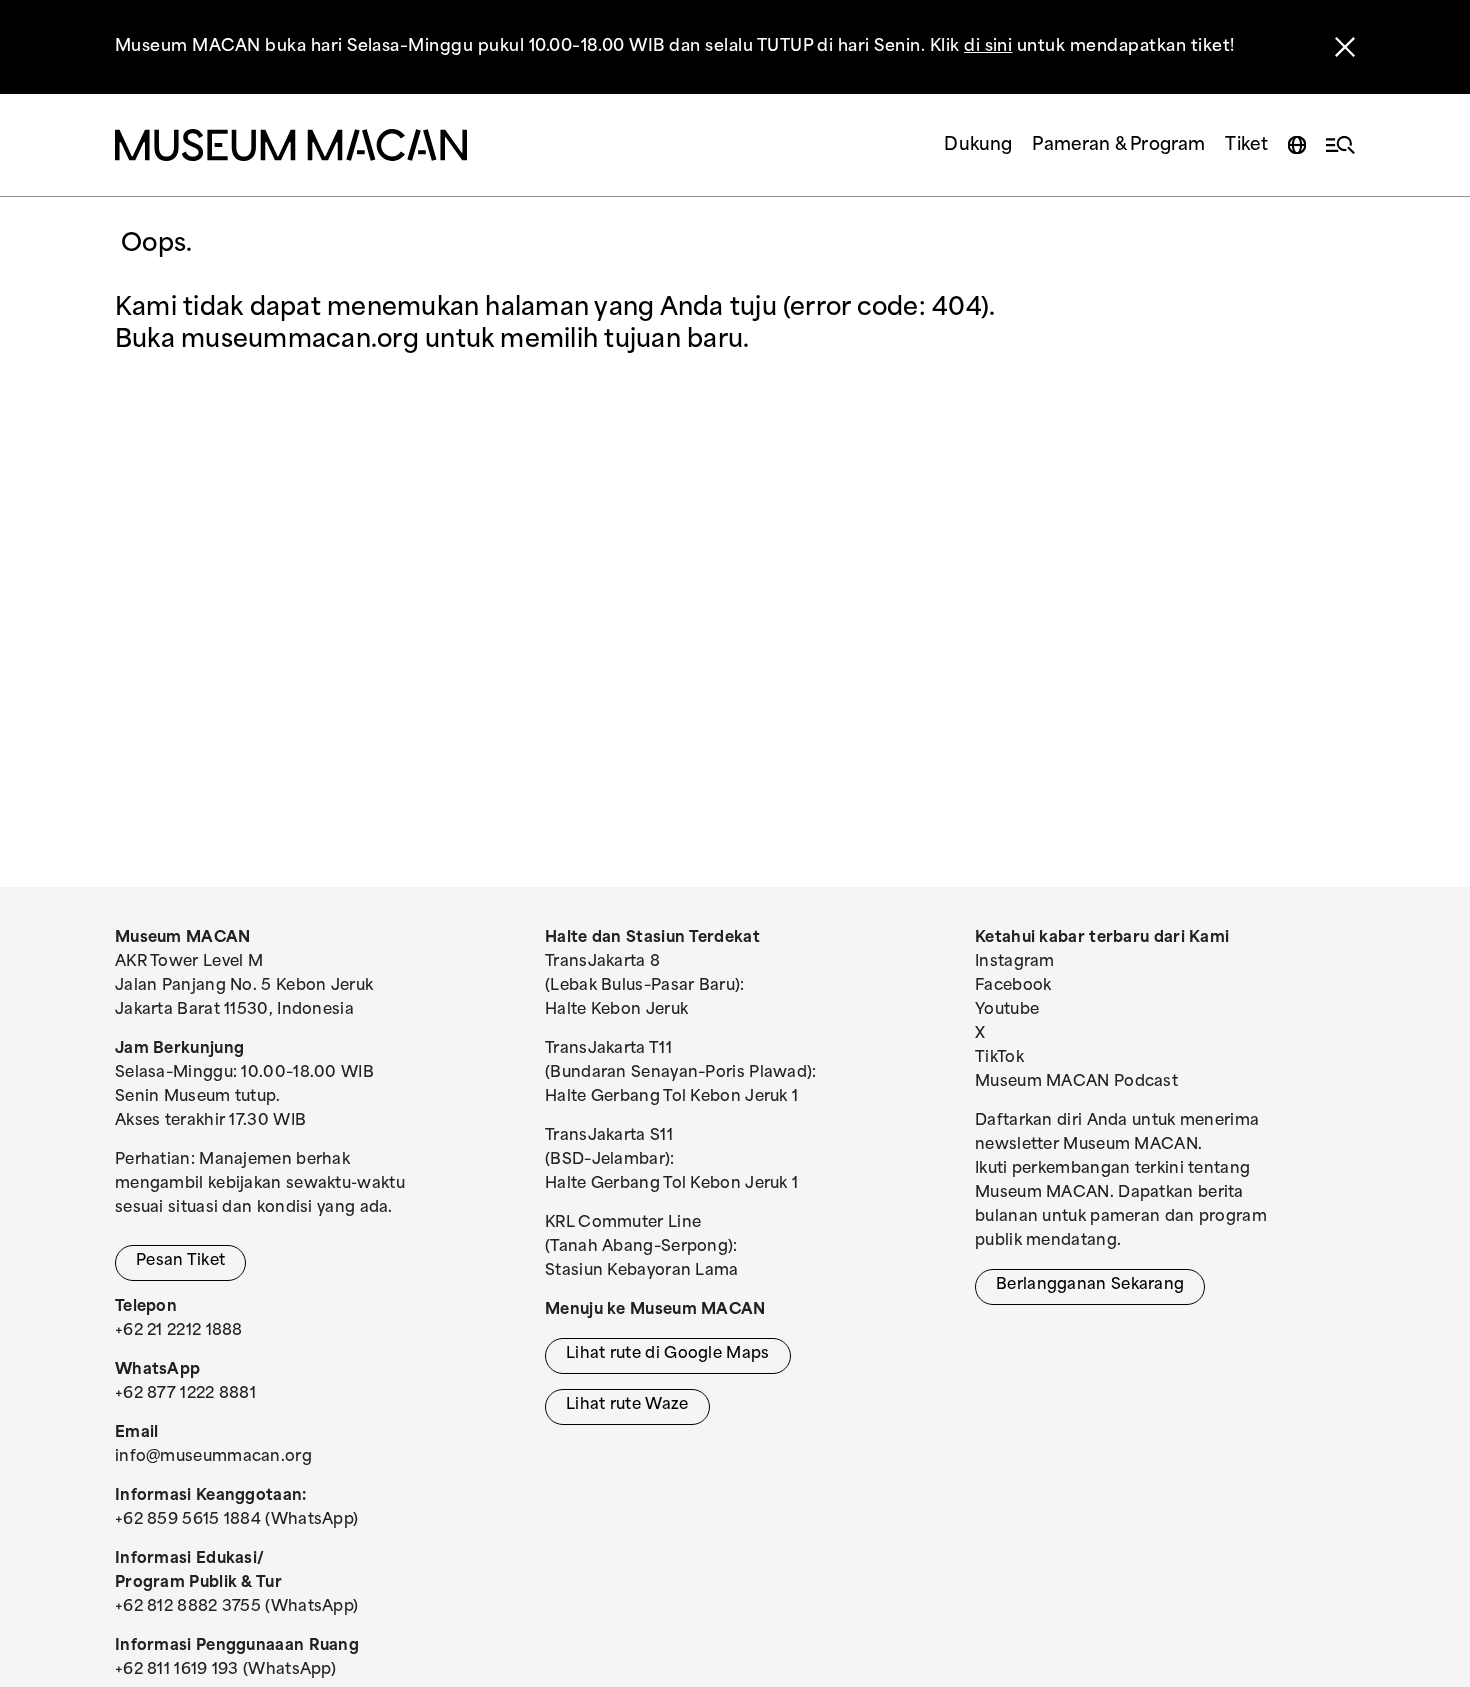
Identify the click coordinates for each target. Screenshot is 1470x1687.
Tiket (1246, 145)
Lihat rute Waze (627, 1405)
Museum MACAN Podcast (1076, 1082)
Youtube (1007, 1010)
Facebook (1013, 986)
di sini (988, 47)
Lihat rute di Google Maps (668, 1354)
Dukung (978, 145)
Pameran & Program (1118, 145)
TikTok (999, 1058)
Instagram (1015, 962)
